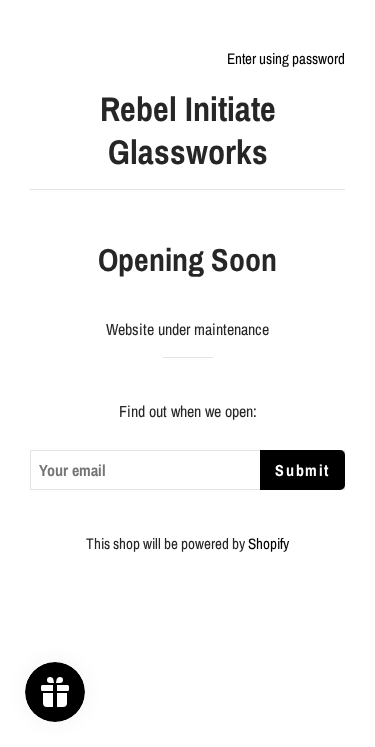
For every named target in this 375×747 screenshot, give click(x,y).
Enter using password (286, 58)
